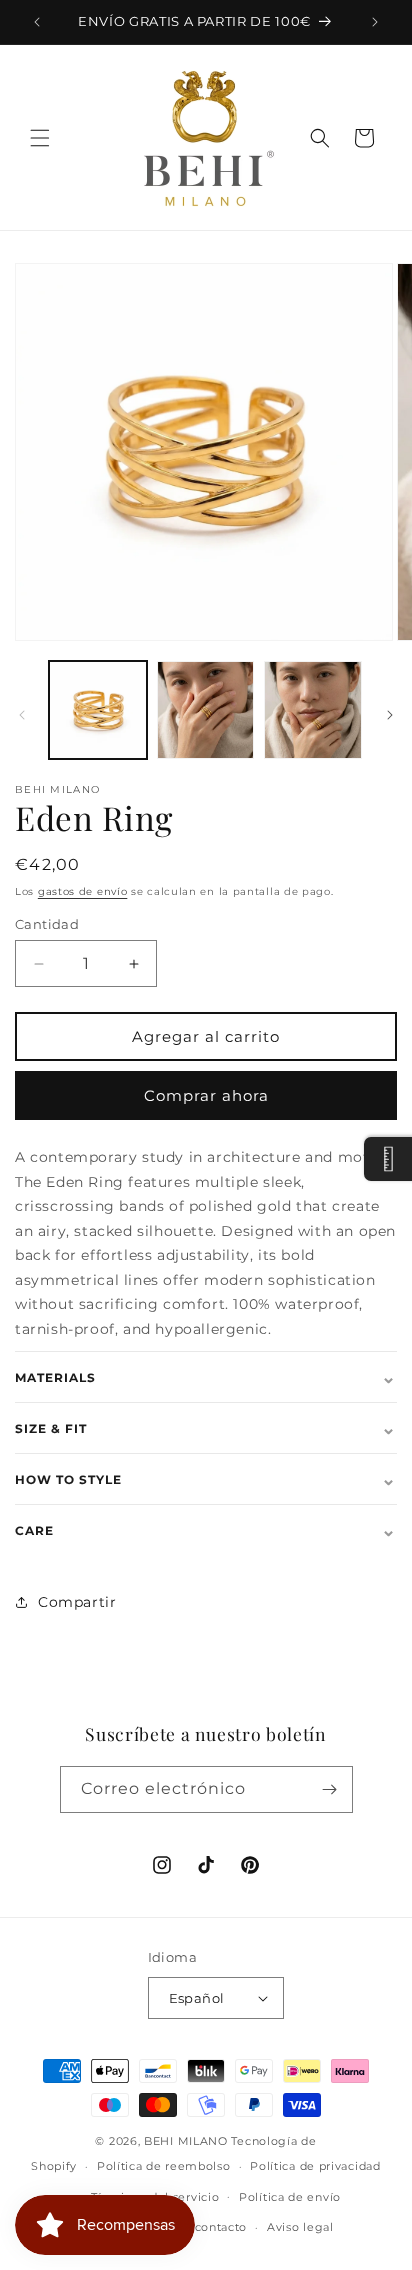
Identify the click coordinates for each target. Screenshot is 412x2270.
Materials (206, 1377)
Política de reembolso (164, 2166)
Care (206, 1530)
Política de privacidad (315, 2166)
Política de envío (290, 2197)
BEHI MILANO (186, 2141)
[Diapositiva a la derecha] (390, 715)
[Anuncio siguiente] (375, 22)
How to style (206, 1479)
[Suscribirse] (330, 1789)
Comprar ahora (206, 1095)
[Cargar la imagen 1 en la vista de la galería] (98, 710)
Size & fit (206, 1428)
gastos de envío (83, 891)
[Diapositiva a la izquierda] (22, 715)
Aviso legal (300, 2227)
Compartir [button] (77, 1602)
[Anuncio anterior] (37, 22)
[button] (40, 138)
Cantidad (47, 924)
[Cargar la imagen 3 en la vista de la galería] (313, 710)
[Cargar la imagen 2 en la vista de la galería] (206, 710)
